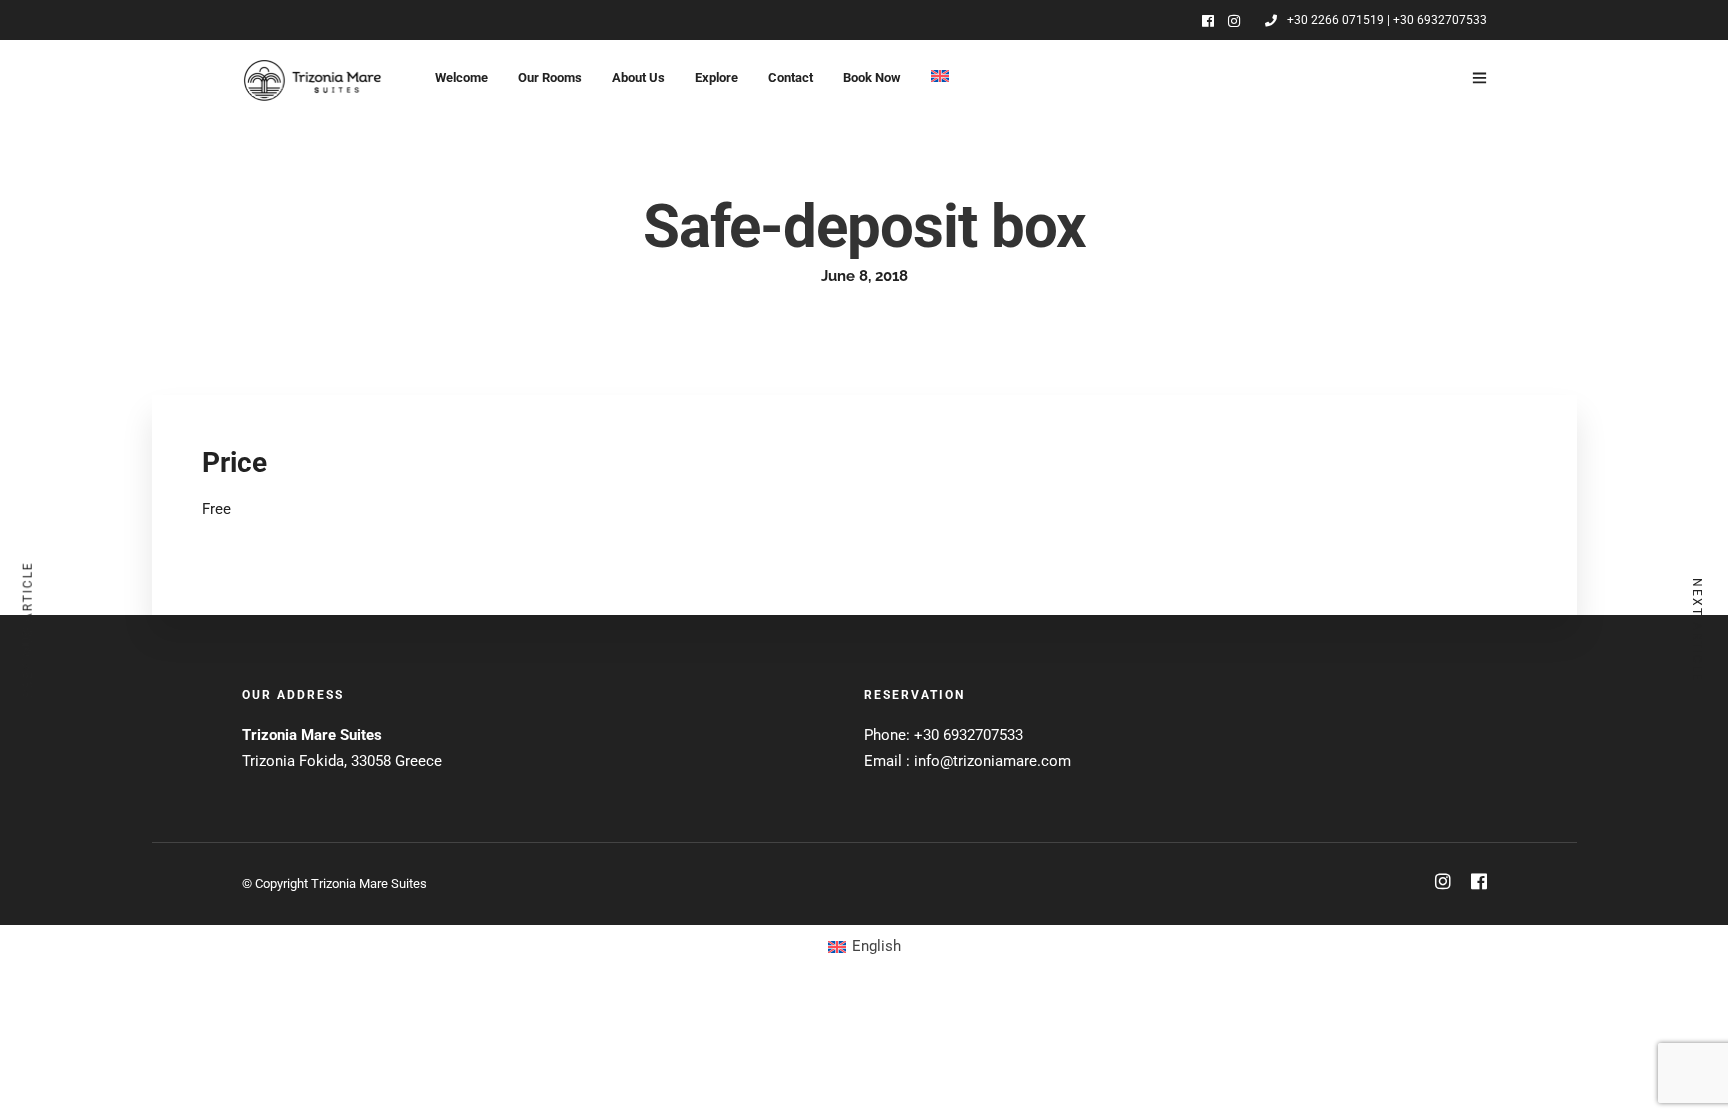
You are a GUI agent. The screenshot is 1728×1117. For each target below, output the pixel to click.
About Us (638, 77)
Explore (716, 77)
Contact (790, 77)
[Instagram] (1234, 21)
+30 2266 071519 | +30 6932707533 (1387, 20)
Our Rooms (550, 77)
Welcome (461, 77)
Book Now (872, 77)
